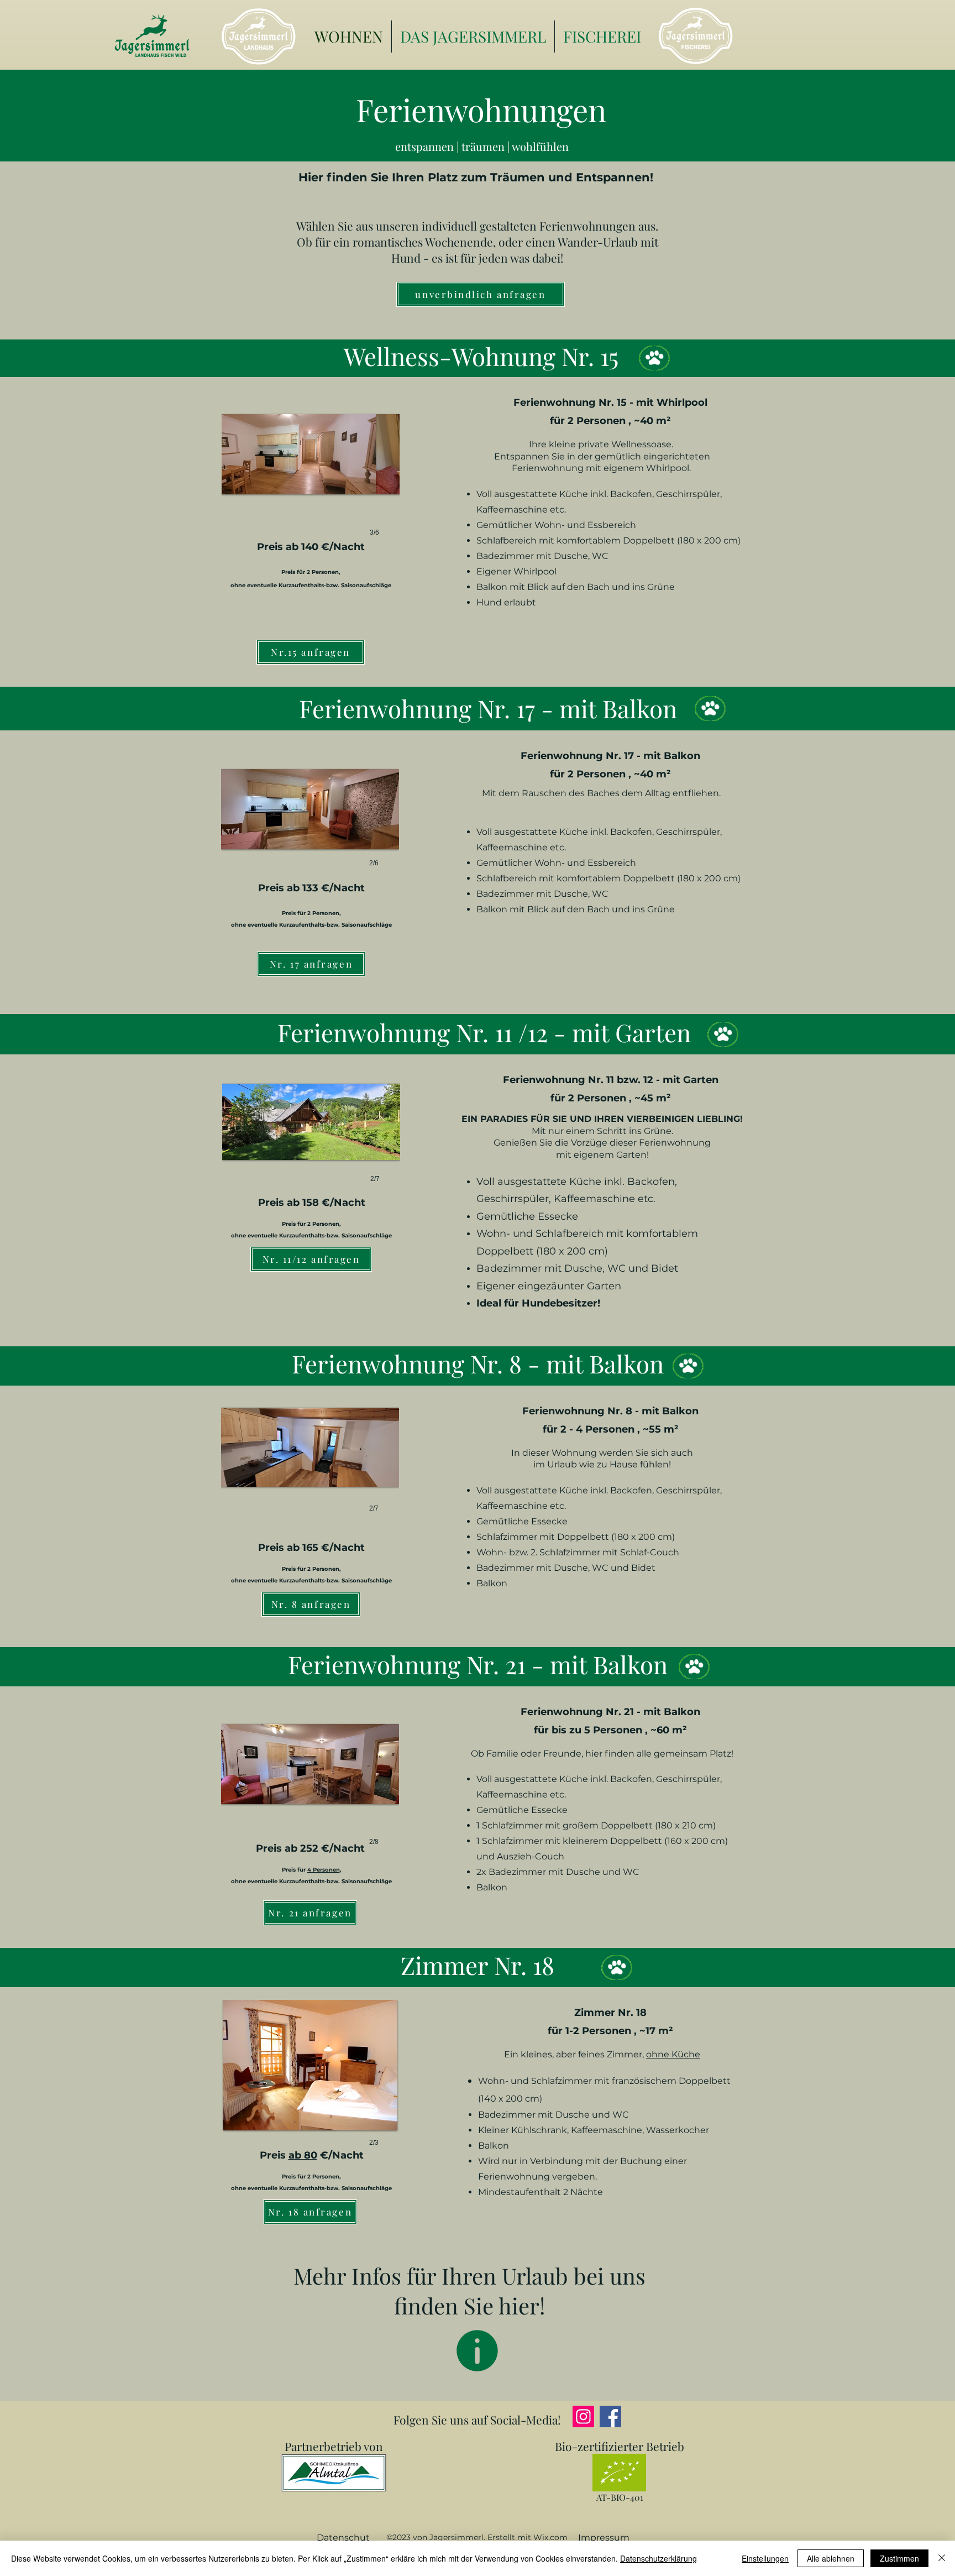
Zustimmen (899, 2558)
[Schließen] (942, 2558)
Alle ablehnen (831, 2558)
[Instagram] (583, 2416)
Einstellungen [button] (765, 2558)
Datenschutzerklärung (658, 2558)
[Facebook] (610, 2416)
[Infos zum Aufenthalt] (477, 2351)
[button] (311, 474)
